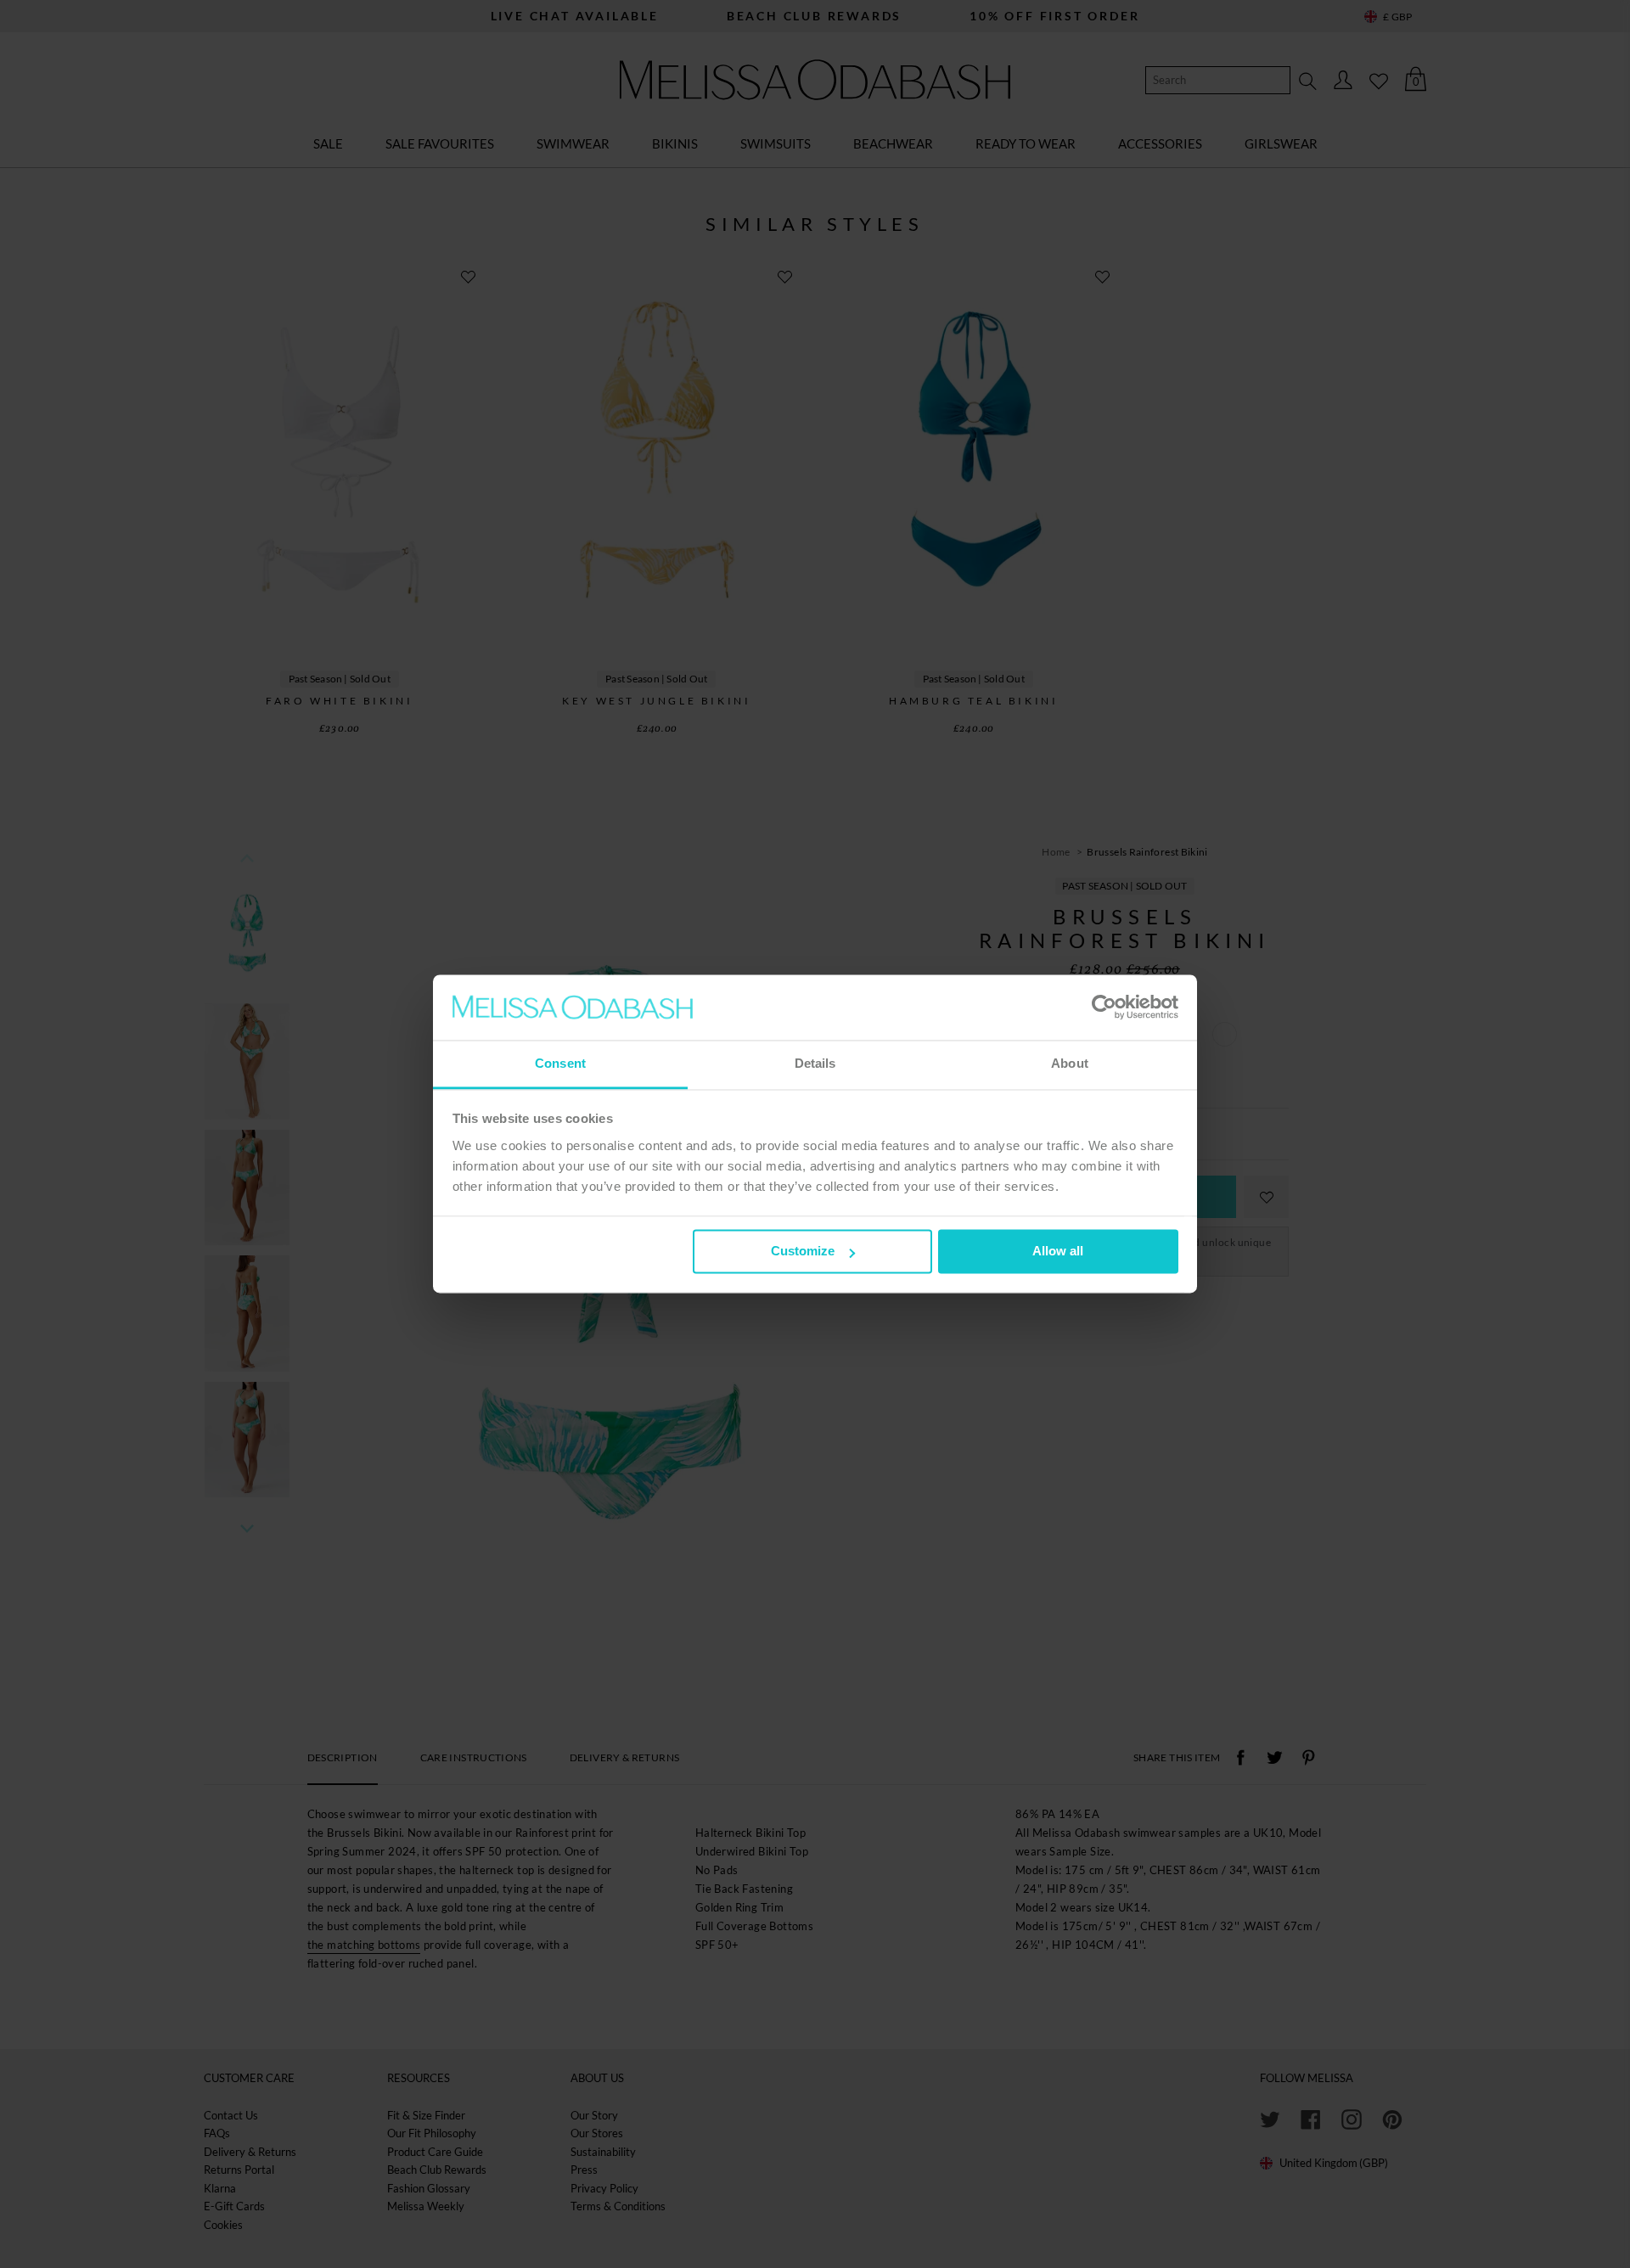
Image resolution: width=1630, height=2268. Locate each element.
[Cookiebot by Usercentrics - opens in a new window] (1104, 1008)
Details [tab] (815, 1063)
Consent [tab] (560, 1063)
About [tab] (1070, 1063)
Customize (803, 1252)
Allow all (1058, 1252)
